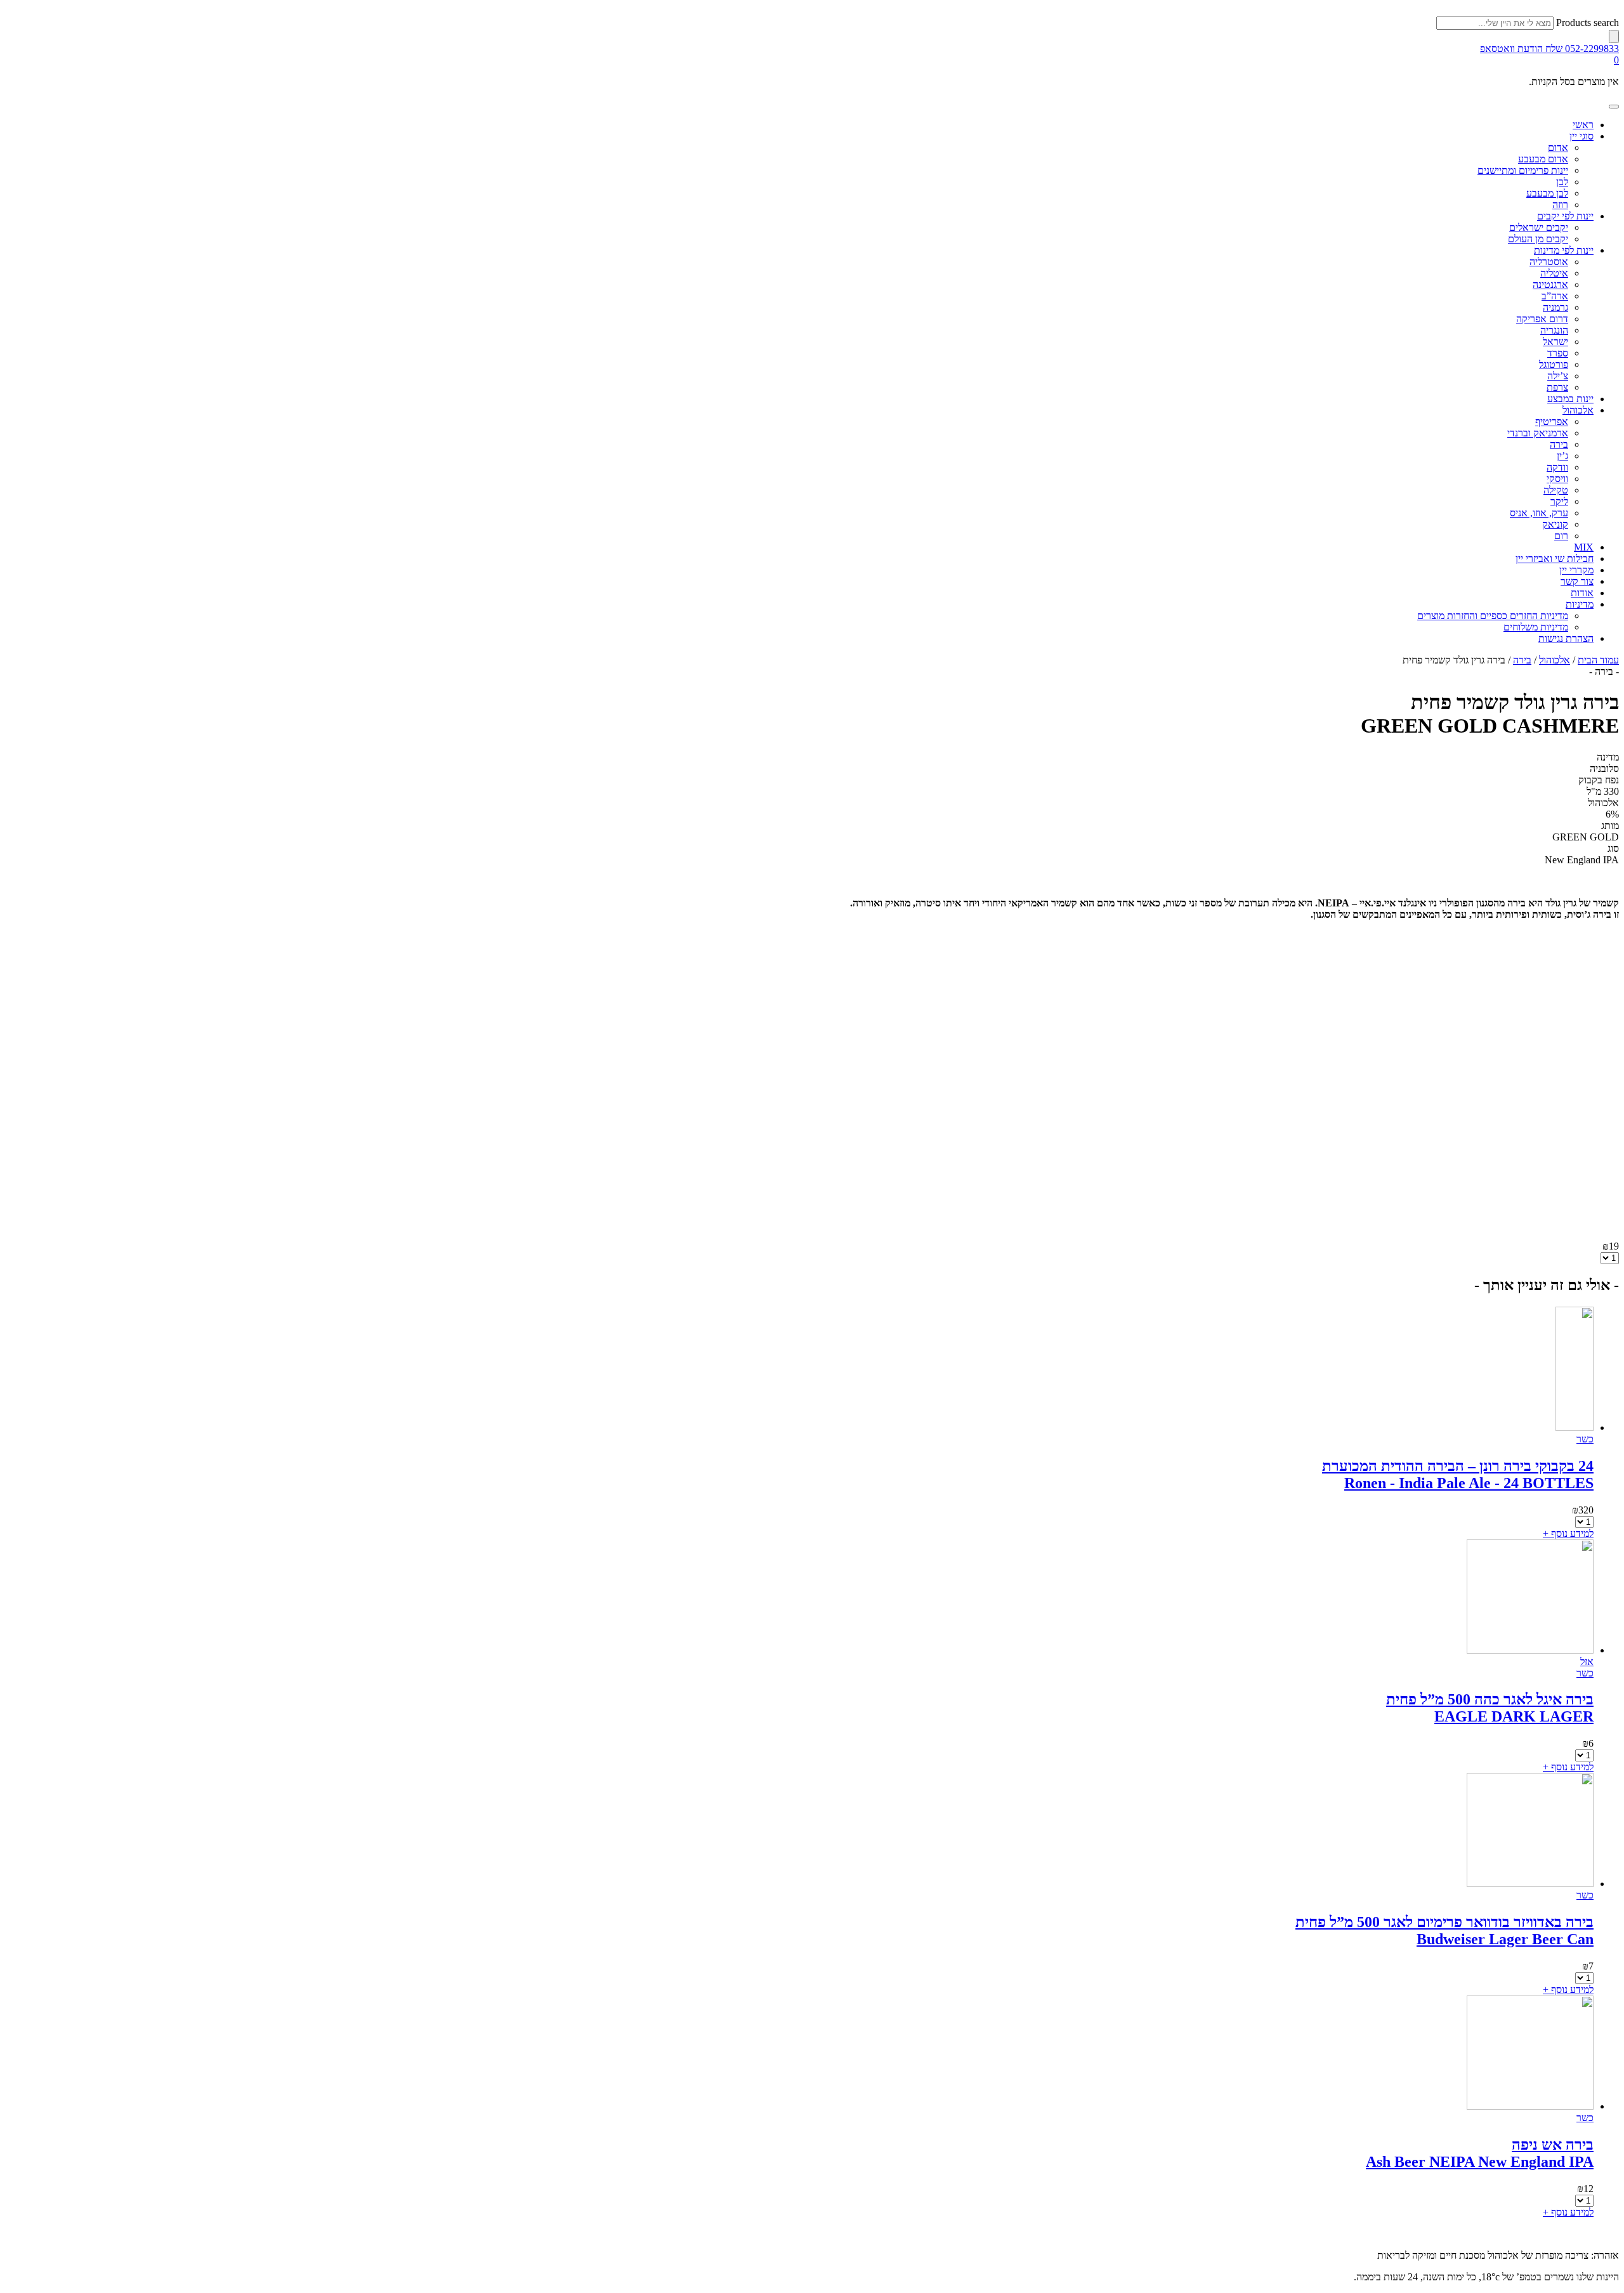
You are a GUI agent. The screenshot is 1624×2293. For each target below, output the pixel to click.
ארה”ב (1555, 296)
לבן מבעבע (1547, 193)
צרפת (1557, 387)
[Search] (1614, 36)
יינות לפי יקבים (1565, 216)
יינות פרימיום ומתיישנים (1523, 170)
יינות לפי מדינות (1564, 250)
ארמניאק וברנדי (1538, 433)
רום (1561, 536)
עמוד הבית (1598, 660)
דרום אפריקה (1542, 319)
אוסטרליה (1549, 262)
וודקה (1557, 467)
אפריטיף (1552, 421)
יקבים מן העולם (1538, 239)
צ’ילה (1558, 376)
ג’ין (1562, 456)
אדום (1558, 147)
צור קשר (1577, 581)
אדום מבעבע (1543, 159)
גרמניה (1555, 307)
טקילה (1556, 490)
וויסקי (1557, 479)
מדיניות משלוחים (1536, 627)
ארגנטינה (1550, 284)
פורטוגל (1554, 364)
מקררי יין (1576, 570)
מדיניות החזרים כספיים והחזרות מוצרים (1493, 616)
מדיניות (1580, 604)
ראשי (1583, 125)
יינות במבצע (1570, 399)
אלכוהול (1578, 410)
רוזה (1560, 205)
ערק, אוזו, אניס (1539, 513)
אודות (1582, 593)
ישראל (1555, 342)
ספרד (1558, 353)
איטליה (1554, 273)
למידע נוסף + (1568, 1533)
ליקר (1559, 501)
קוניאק (1555, 524)
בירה (1559, 444)
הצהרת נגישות (1566, 638)
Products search (1588, 23)
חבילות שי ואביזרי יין (1555, 559)
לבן (1562, 182)
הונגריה (1554, 330)
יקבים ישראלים (1539, 227)
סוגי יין (1581, 136)
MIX (1584, 547)
